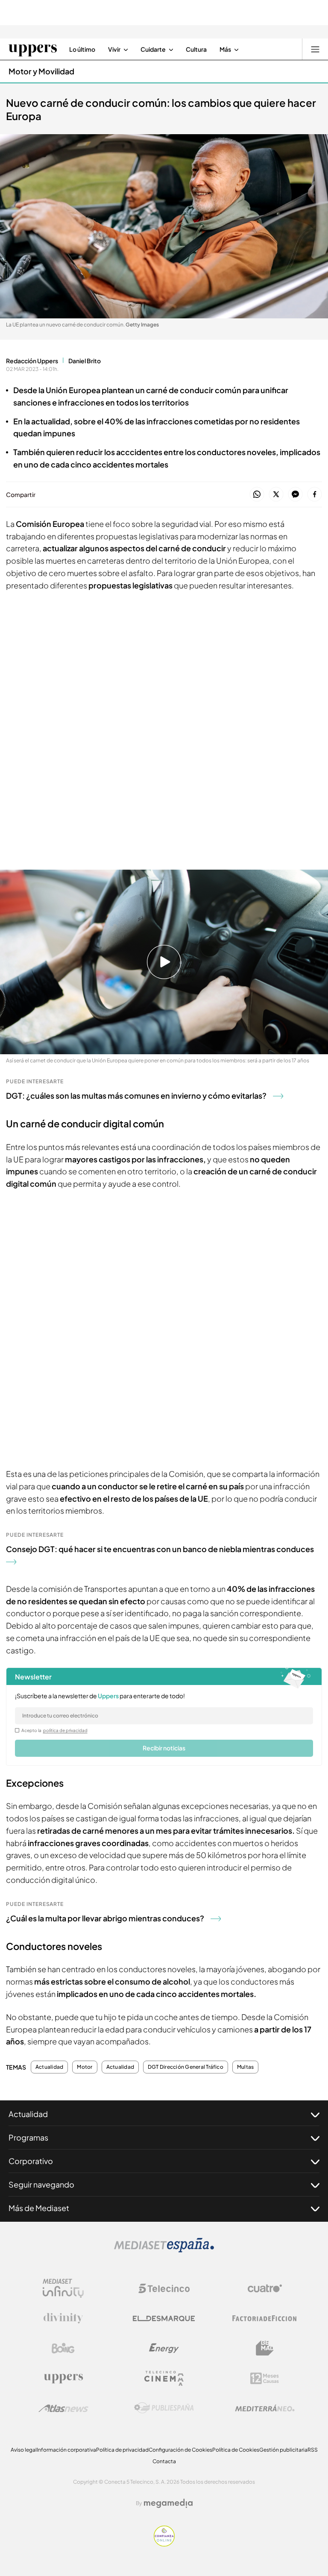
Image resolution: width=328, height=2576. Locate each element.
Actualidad (49, 2067)
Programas (28, 2137)
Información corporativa (66, 2450)
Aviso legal (24, 2450)
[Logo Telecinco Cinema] (164, 2378)
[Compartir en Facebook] (315, 495)
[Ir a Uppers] (33, 49)
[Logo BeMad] (265, 2348)
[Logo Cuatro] (265, 2288)
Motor (85, 2067)
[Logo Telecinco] (164, 2288)
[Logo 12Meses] (265, 2378)
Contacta (164, 2461)
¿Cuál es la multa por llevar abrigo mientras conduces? (105, 1918)
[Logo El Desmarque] (164, 2319)
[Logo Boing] (63, 2348)
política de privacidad (65, 1730)
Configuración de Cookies (180, 2450)
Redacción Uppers (32, 361)
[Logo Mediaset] (164, 2250)
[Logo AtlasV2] (63, 2408)
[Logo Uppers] (63, 2378)
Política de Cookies (236, 2450)
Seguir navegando (41, 2184)
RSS (313, 2450)
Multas (245, 2067)
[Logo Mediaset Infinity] (63, 2288)
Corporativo (31, 2161)
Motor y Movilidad (41, 71)
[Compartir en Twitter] (276, 495)
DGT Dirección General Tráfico (186, 2067)
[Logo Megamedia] (168, 2503)
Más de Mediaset (39, 2208)
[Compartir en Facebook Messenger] (295, 495)
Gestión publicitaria (283, 2450)
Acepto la (54, 1730)
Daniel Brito (85, 361)
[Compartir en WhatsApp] (257, 495)
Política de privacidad (122, 2450)
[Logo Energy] (164, 2348)
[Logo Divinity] (63, 2318)
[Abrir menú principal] (315, 49)
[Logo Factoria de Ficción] (265, 2318)
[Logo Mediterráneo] (265, 2408)
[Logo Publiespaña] (164, 2408)
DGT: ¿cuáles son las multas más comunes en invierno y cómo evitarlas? (136, 1095)
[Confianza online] (164, 2544)
